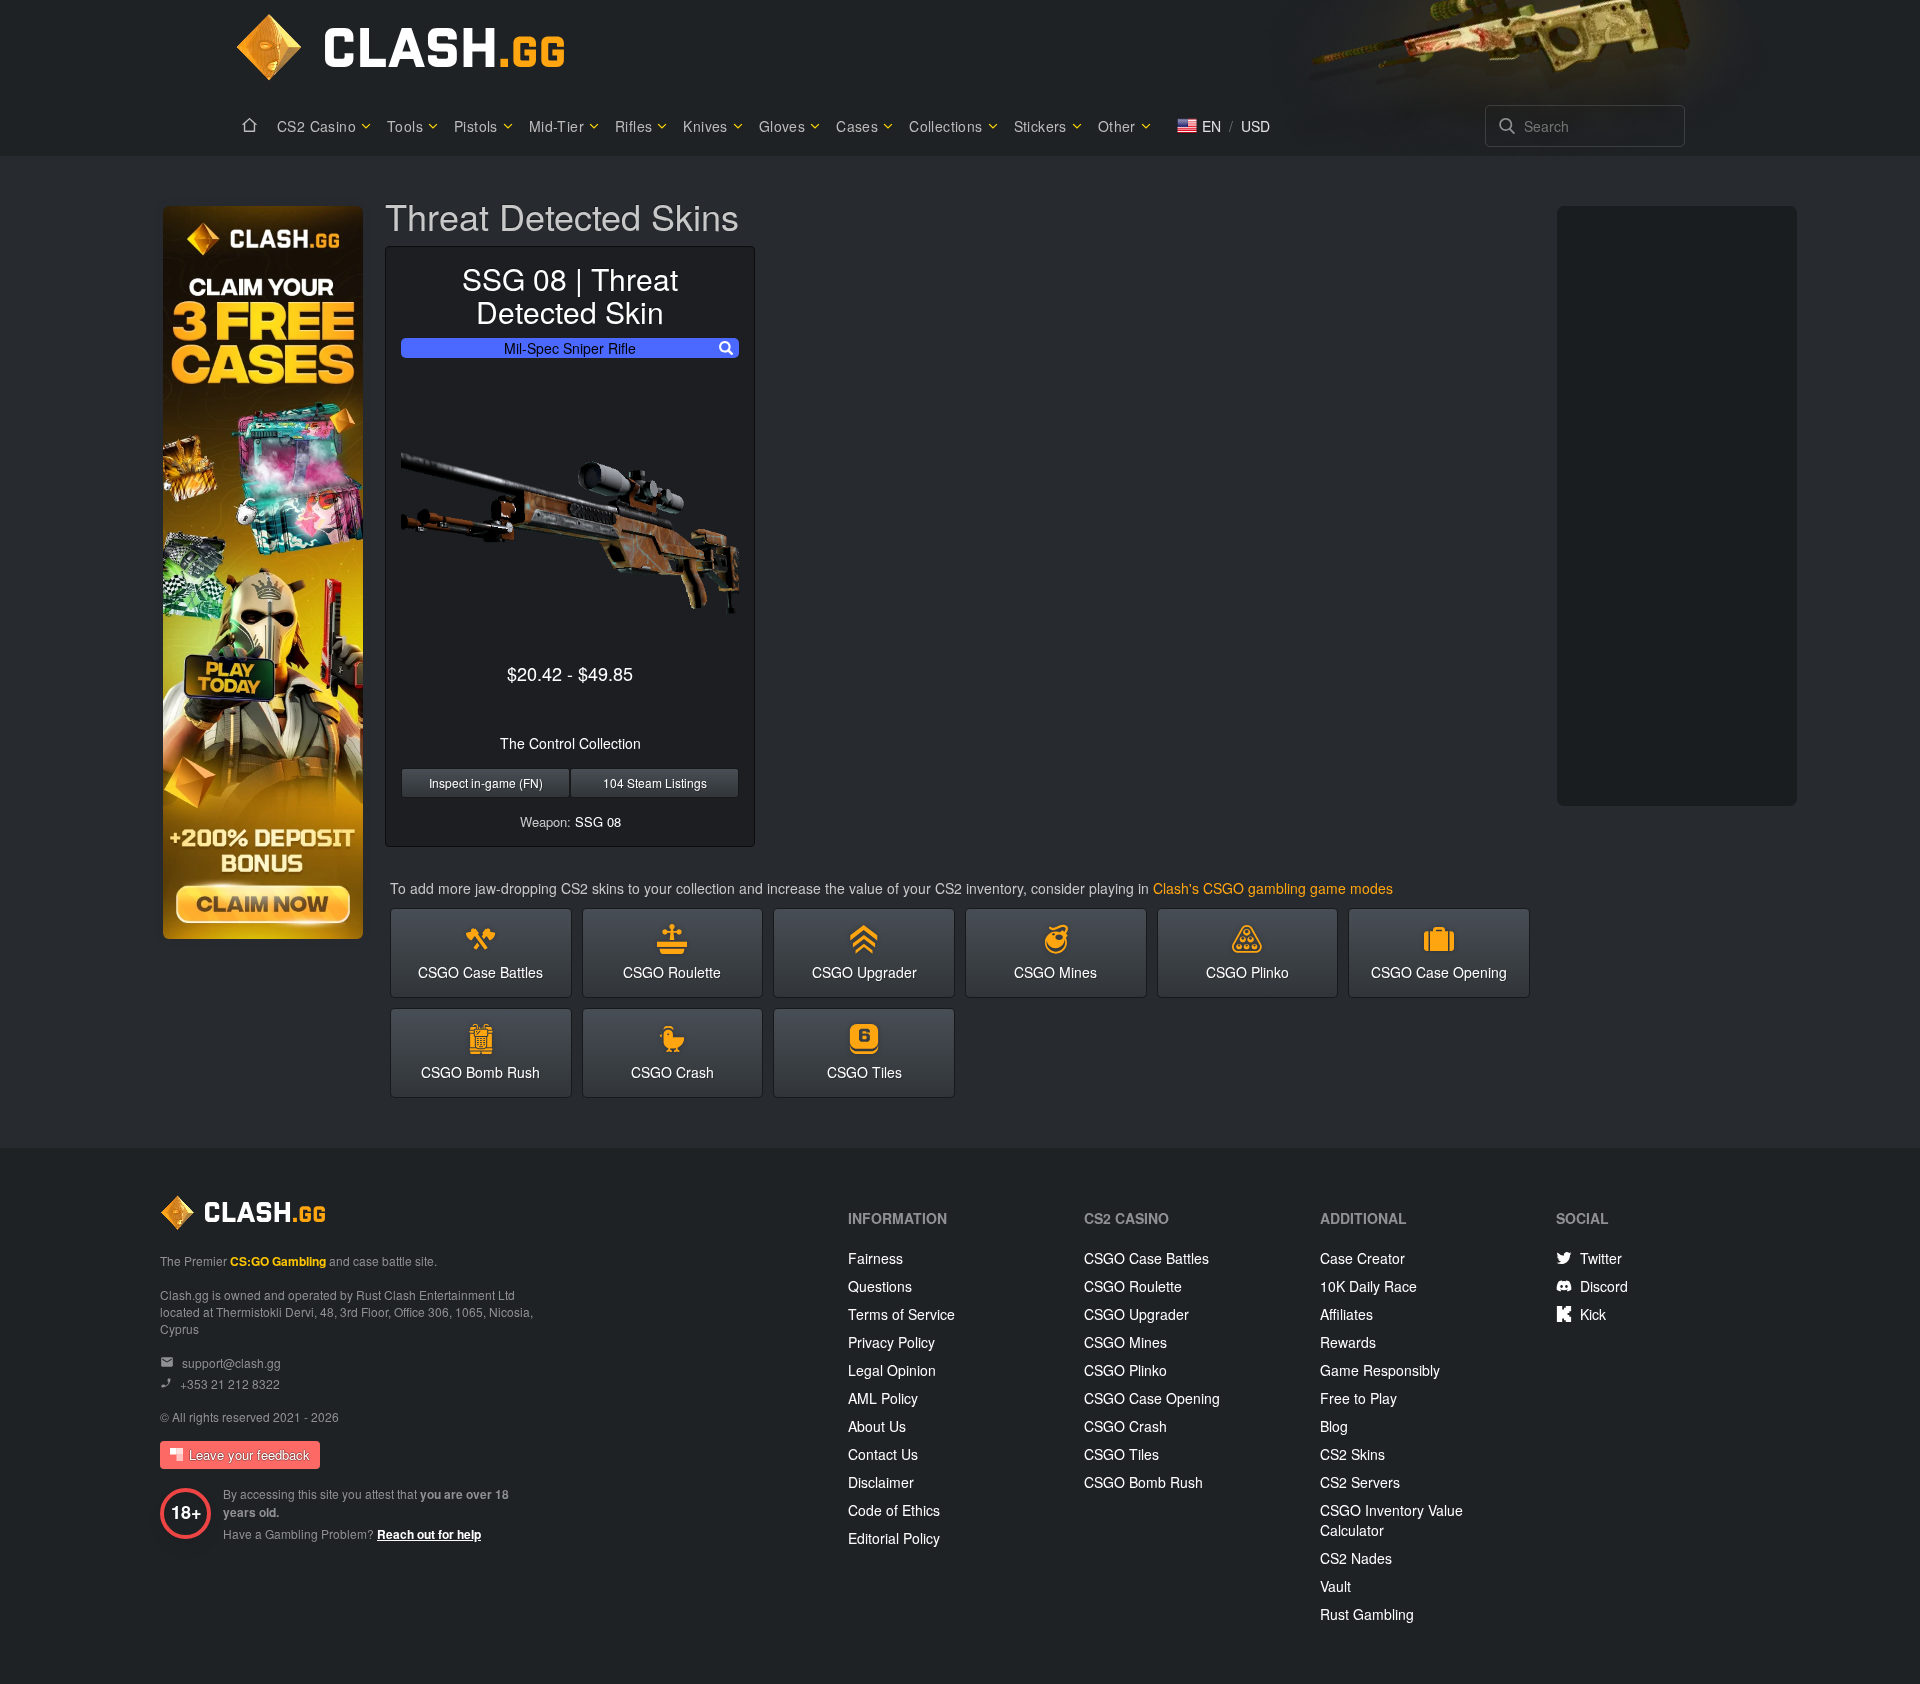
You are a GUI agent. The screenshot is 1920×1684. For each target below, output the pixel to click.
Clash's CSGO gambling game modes (1273, 888)
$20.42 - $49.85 (570, 673)
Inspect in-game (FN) (486, 782)
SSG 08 (598, 821)
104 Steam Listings (655, 782)
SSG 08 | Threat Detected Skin (570, 295)
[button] (1199, 126)
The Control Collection (570, 743)
